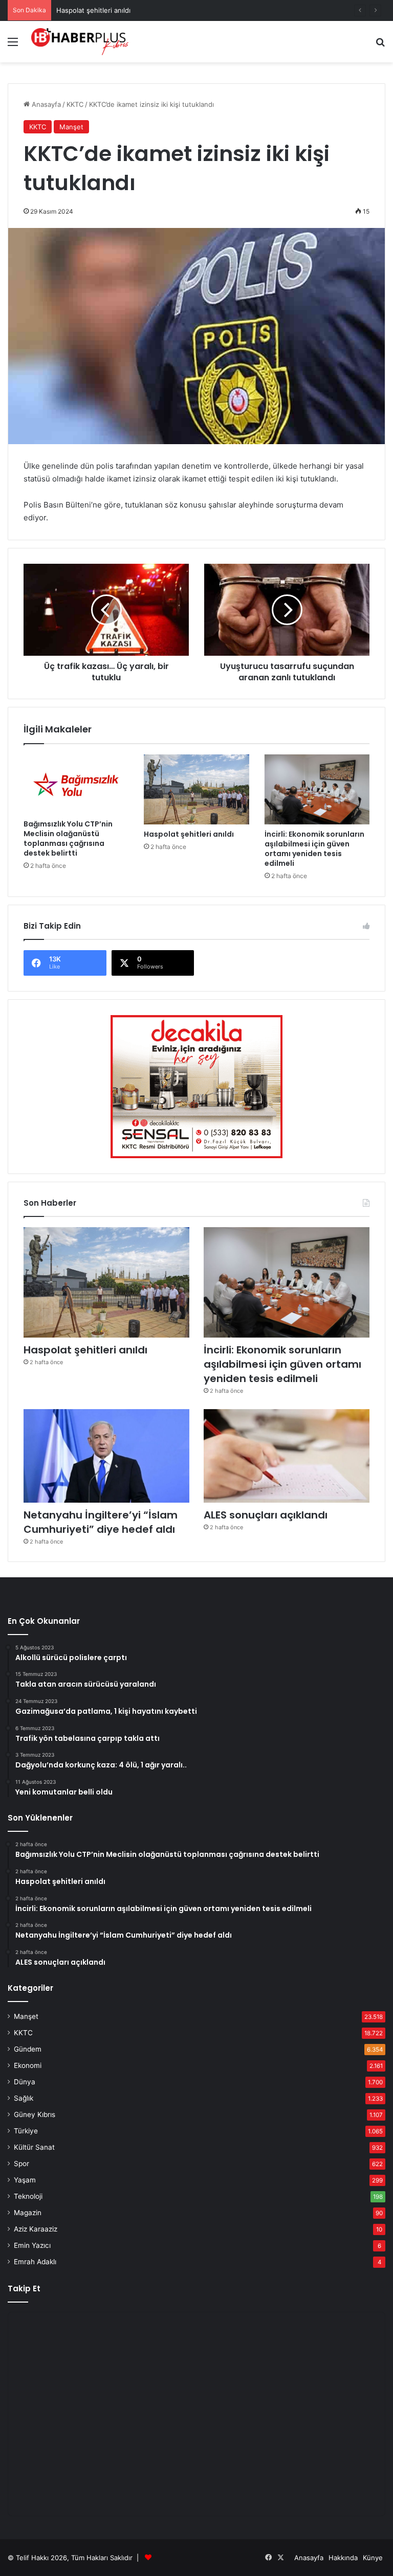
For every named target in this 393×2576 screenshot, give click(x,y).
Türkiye (26, 2131)
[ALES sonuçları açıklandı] (287, 1456)
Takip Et (24, 2288)
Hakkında (343, 2558)
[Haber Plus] (80, 42)
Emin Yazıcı (32, 2245)
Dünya (25, 2082)
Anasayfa (45, 104)
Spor (21, 2164)
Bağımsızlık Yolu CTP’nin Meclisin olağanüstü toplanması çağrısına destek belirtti (68, 838)
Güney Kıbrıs (35, 2114)
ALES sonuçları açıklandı (266, 1515)
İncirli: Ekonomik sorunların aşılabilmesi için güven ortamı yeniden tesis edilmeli (314, 849)
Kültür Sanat (34, 2147)
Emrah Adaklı (35, 2262)
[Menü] (13, 45)
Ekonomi (28, 2065)
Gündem (28, 2049)
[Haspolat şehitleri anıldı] (196, 789)
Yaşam (25, 2180)
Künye (373, 2558)
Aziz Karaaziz (36, 2229)
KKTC (75, 104)
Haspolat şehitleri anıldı (93, 10)
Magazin (28, 2213)
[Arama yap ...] (380, 45)
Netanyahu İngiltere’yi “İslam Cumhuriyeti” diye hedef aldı (101, 1522)
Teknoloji (28, 2196)
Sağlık (24, 2098)
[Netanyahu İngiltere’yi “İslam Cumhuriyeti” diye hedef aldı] (106, 1456)
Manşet (71, 127)
